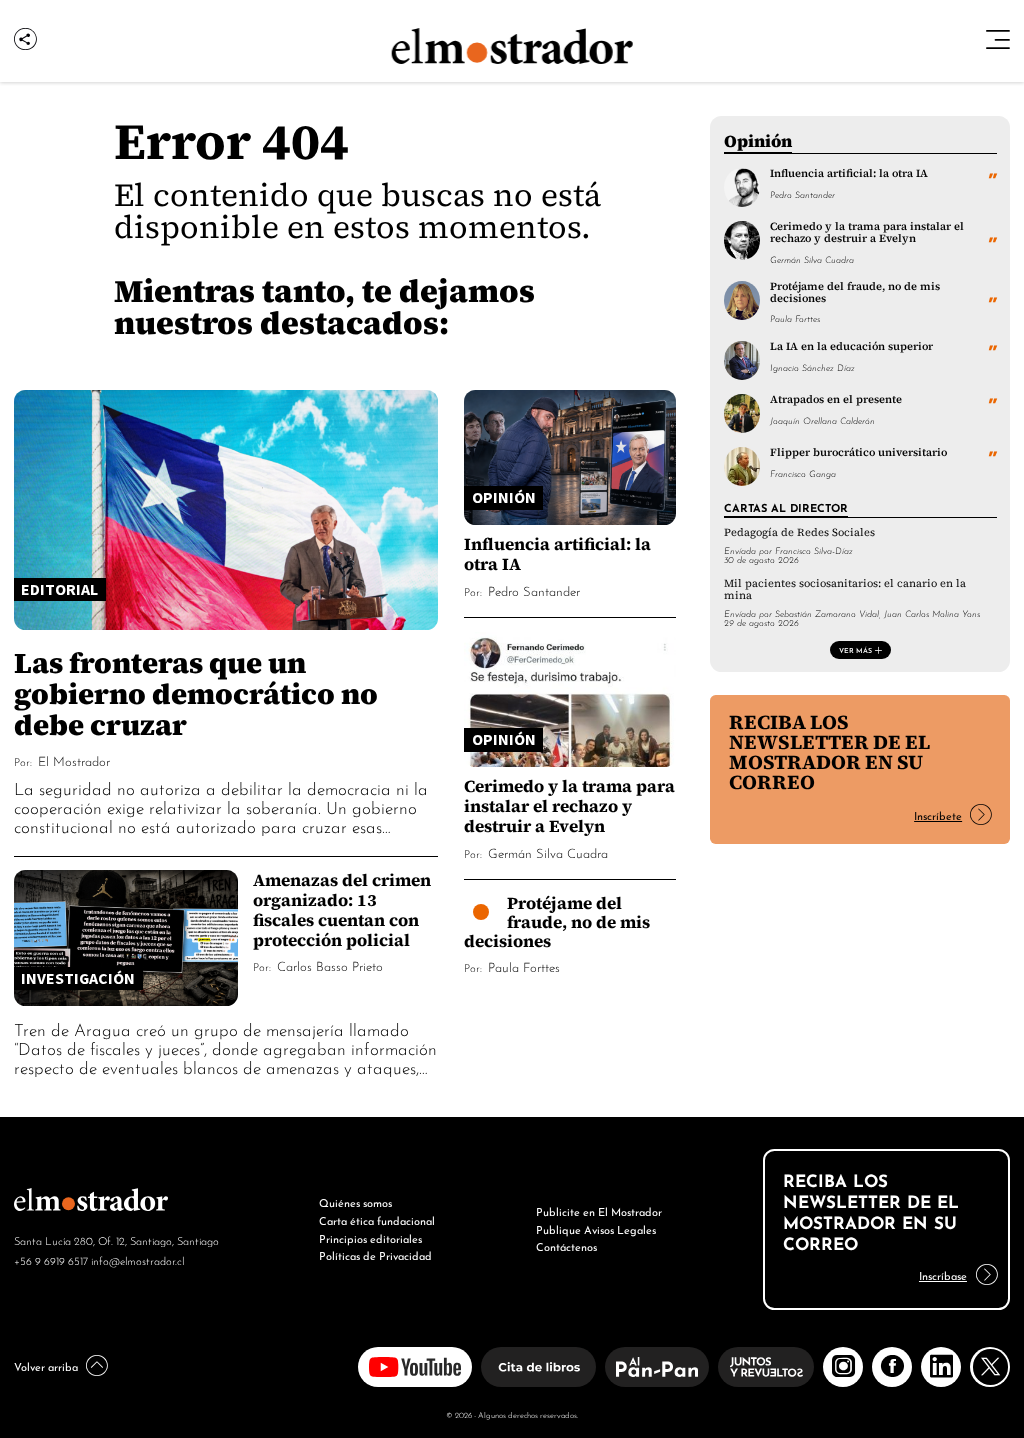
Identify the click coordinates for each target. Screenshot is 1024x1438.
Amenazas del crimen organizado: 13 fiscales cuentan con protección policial (342, 909)
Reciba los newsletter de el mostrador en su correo (829, 752)
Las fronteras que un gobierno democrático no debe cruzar (196, 694)
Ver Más (855, 650)
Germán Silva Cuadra (548, 852)
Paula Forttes (524, 966)
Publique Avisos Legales (596, 1229)
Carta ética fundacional (377, 1220)
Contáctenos (566, 1246)
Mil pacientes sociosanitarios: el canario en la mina (845, 589)
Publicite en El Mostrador (599, 1211)
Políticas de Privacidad (375, 1255)
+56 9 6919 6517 (51, 1260)
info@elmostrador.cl (137, 1260)
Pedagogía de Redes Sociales (799, 532)
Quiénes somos (355, 1202)
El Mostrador (74, 760)
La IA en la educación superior (851, 346)
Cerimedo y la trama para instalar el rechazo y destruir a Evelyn (569, 805)
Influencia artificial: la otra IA (557, 553)
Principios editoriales (370, 1238)
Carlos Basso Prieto (330, 965)
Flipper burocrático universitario (858, 452)
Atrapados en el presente (836, 399)
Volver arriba (46, 1366)
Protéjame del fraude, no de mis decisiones (557, 921)
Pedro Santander (534, 590)
